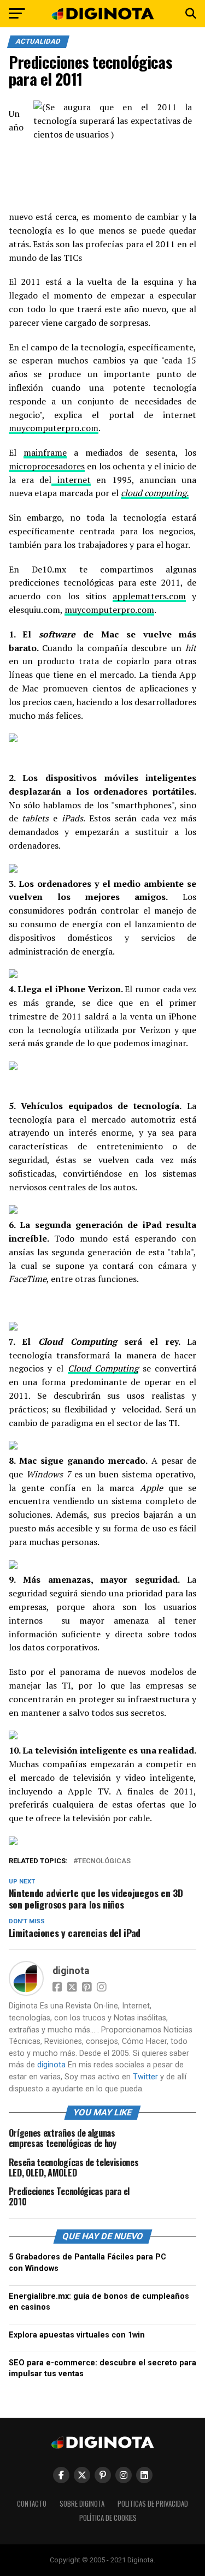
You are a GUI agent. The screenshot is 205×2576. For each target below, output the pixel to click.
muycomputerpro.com (54, 428)
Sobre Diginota (82, 2504)
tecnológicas (104, 1861)
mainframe (45, 452)
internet (71, 480)
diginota (71, 1971)
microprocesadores (47, 466)
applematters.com (149, 596)
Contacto (32, 2504)
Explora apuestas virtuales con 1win (77, 2335)
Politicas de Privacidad (153, 2504)
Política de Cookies (108, 2518)
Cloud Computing (103, 1368)
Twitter (145, 2077)
